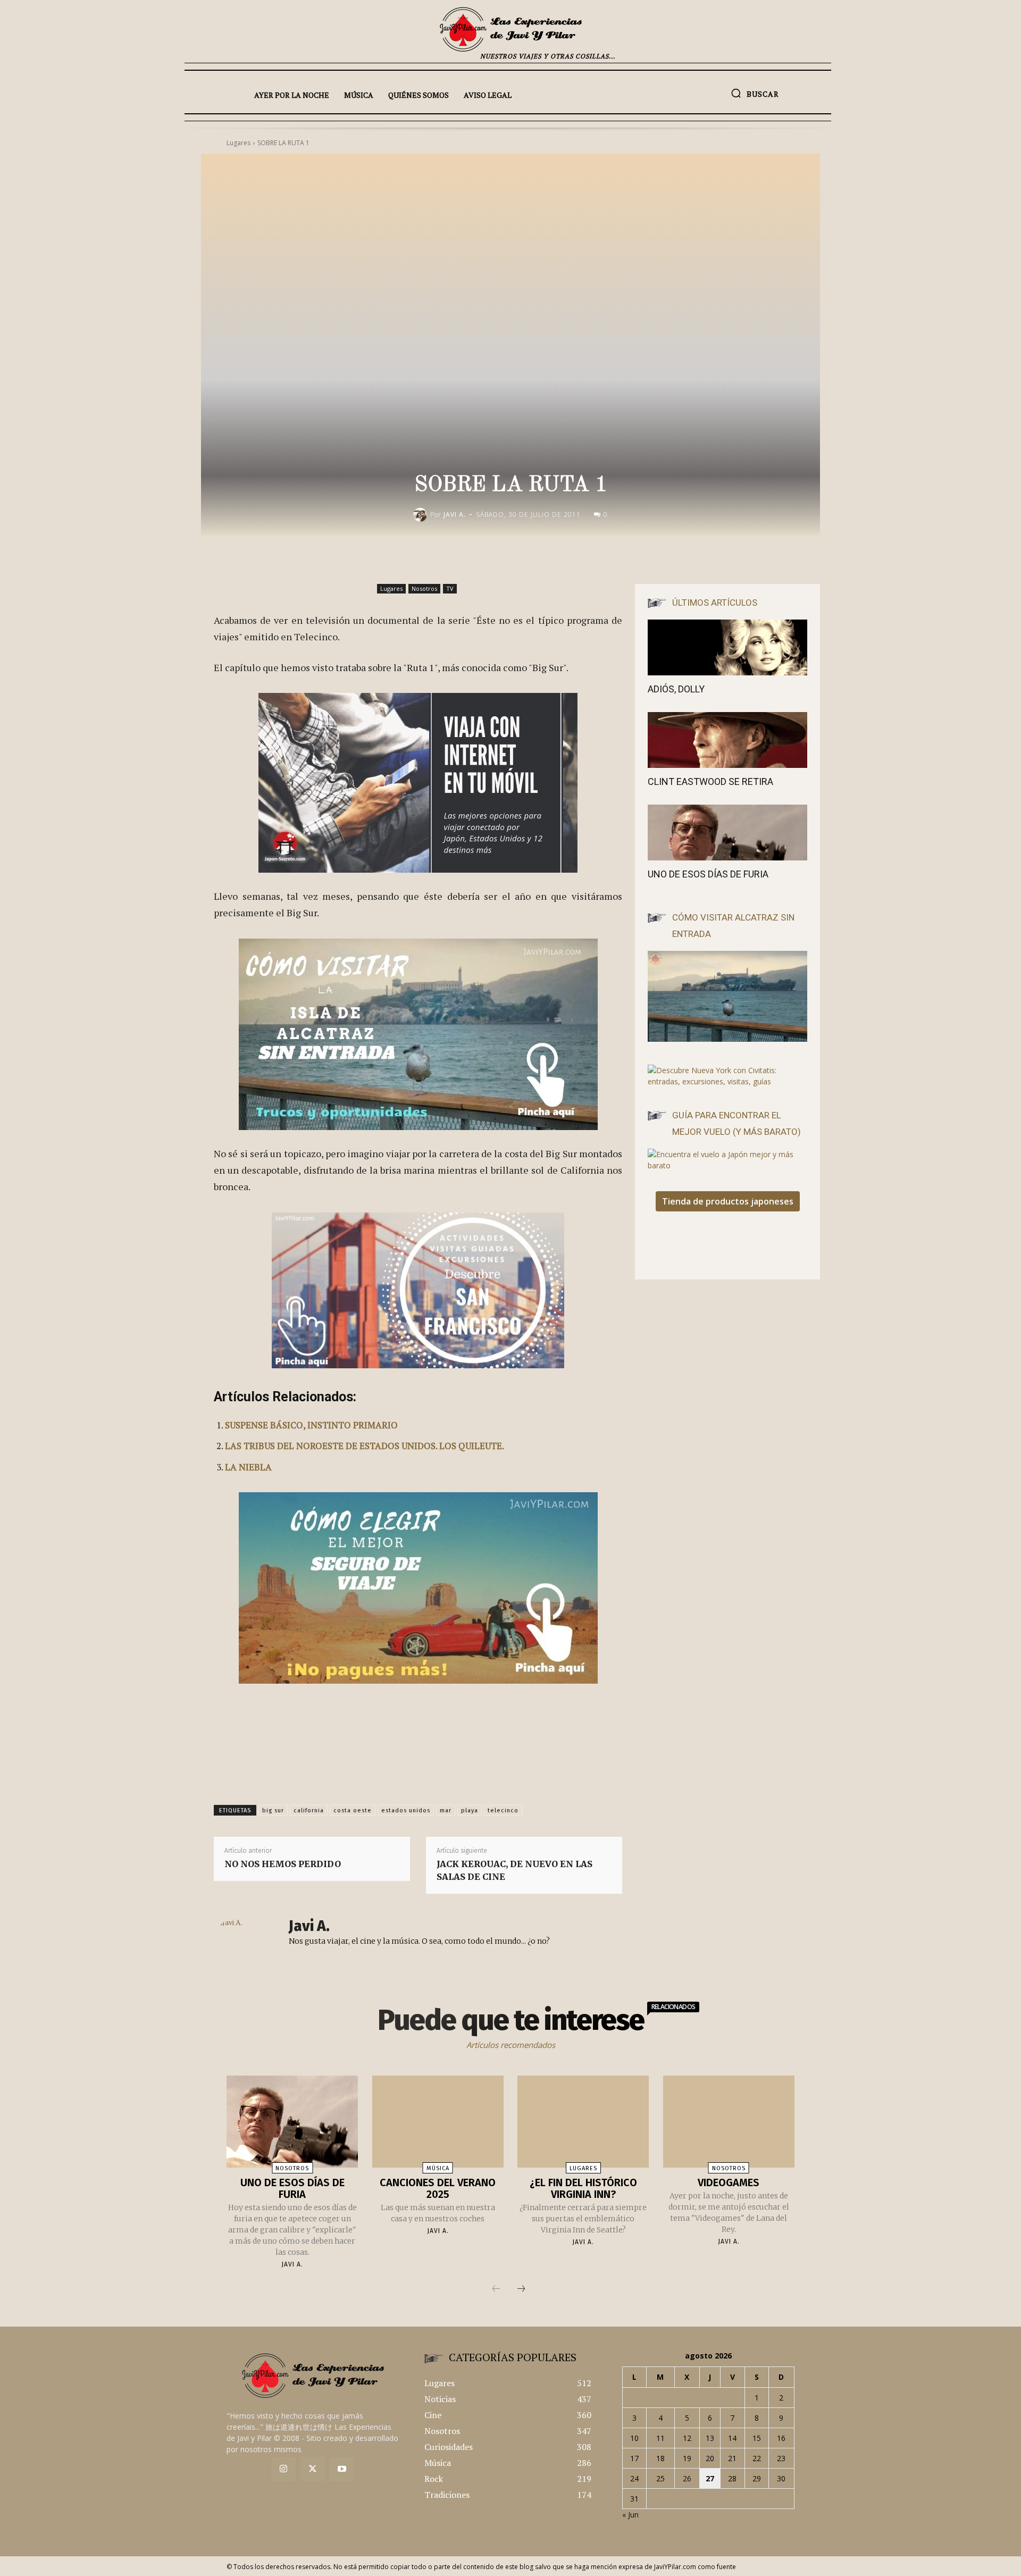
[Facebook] (526, 559)
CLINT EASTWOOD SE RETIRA (710, 781)
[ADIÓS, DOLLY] (727, 647)
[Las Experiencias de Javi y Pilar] (510, 29)
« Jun (630, 2515)
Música (438, 2168)
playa (470, 1810)
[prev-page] (496, 2289)
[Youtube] (342, 2469)
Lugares (391, 588)
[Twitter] (313, 2469)
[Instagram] (284, 2469)
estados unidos (406, 1810)
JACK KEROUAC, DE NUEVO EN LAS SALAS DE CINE (514, 1870)
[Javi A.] (422, 515)
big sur (273, 1810)
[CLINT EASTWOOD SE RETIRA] (727, 740)
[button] (755, 93)
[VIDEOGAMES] (729, 2122)
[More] (625, 559)
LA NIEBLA (248, 1467)
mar (446, 1810)
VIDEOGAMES (729, 2182)
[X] (551, 559)
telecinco (503, 1810)
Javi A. (455, 515)
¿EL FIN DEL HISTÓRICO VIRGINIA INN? (583, 2188)
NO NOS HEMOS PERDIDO (283, 1864)
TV (450, 588)
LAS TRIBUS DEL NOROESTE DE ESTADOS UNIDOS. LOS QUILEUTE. (365, 1446)
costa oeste (353, 1810)
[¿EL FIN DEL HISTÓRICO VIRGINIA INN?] (583, 2122)
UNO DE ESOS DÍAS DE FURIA (708, 874)
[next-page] (521, 2289)
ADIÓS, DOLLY (676, 689)
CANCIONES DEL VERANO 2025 (438, 2188)
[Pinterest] (575, 559)
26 (687, 2478)
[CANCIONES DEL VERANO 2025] (438, 2122)
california (309, 1810)
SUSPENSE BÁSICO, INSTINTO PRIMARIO (311, 1425)
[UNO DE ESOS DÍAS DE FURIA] (727, 833)
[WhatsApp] (600, 559)
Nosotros (424, 588)
